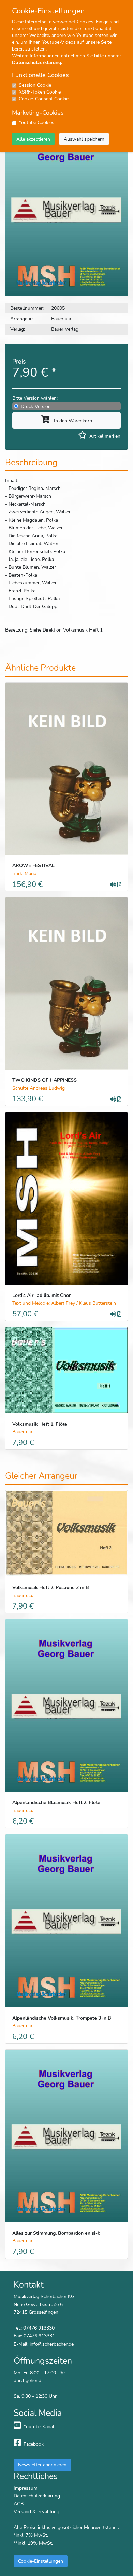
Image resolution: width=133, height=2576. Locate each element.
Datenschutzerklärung (36, 63)
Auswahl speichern (84, 139)
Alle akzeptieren (33, 139)
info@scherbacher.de (52, 2344)
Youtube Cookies (36, 122)
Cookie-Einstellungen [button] (41, 2561)
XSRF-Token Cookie (40, 92)
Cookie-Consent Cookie (44, 99)
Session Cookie (35, 85)
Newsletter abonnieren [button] (42, 2465)
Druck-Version (36, 406)
